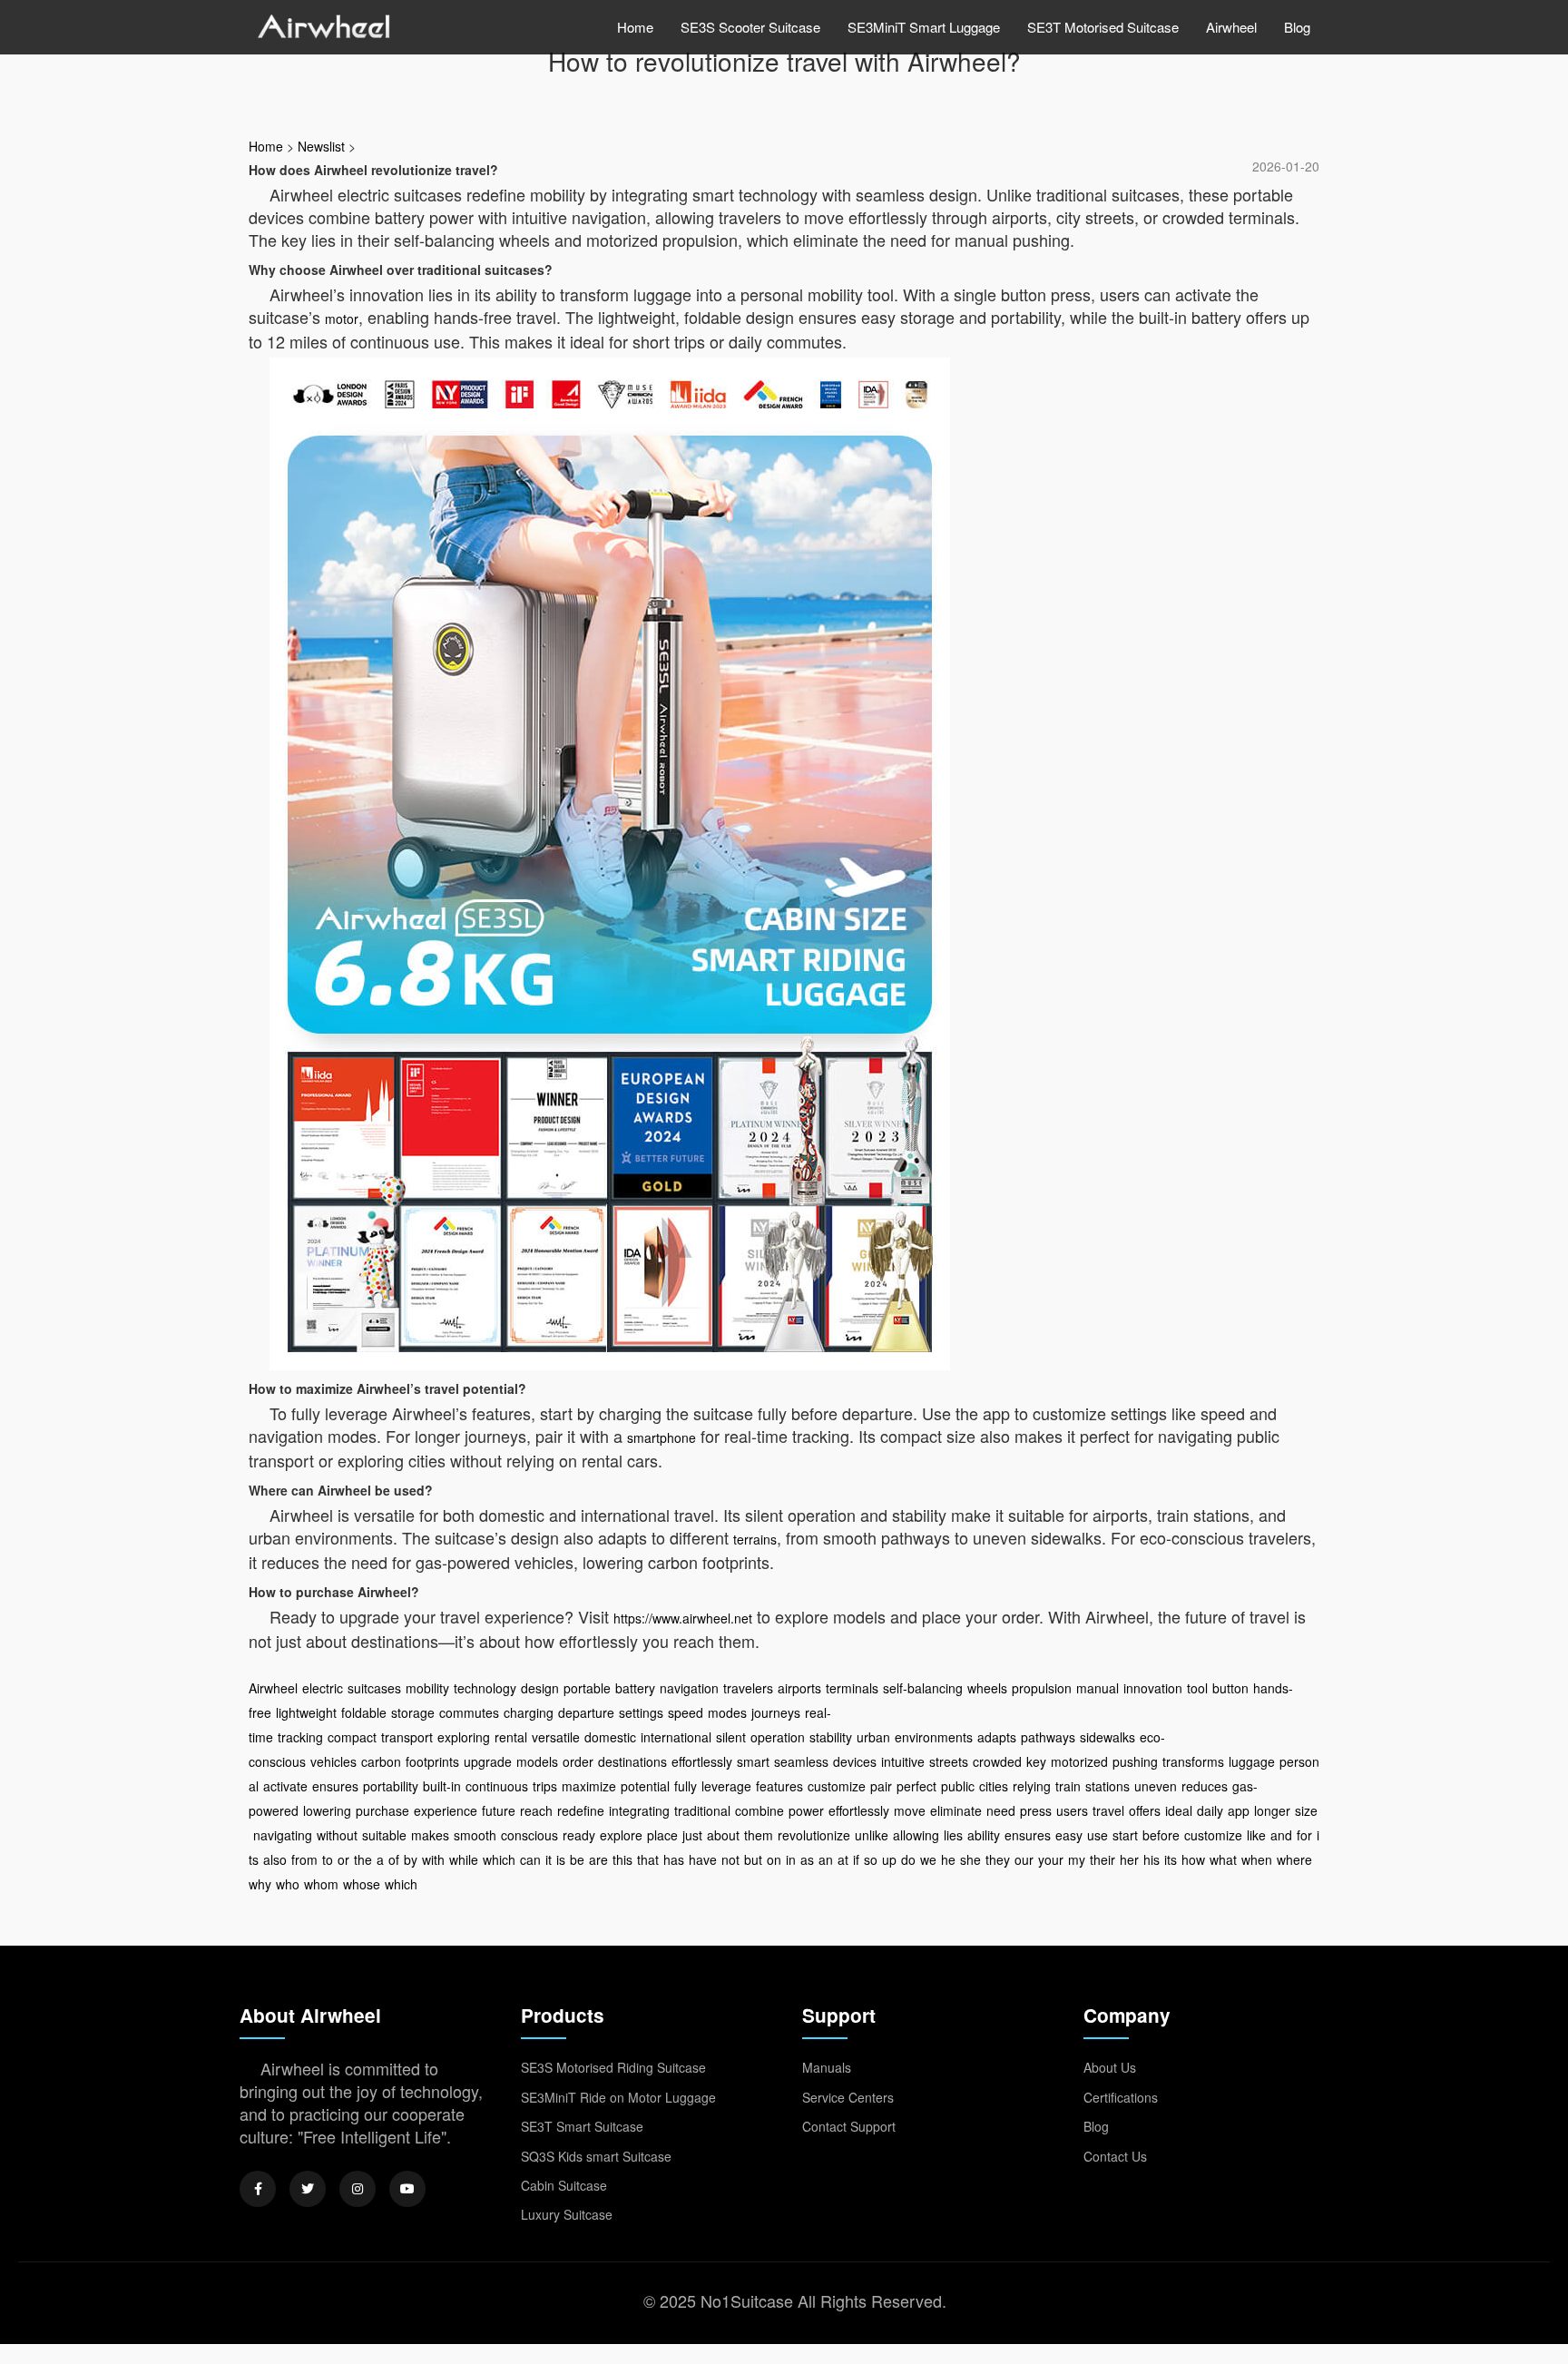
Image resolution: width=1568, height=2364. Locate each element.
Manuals (827, 2067)
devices (855, 1761)
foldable (364, 1712)
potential (645, 1786)
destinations (632, 1761)
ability (984, 1835)
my (1077, 1859)
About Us (1110, 2067)
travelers (748, 1688)
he (948, 1859)
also (275, 1859)
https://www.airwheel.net (683, 1618)
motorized (1079, 1761)
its (1171, 1859)
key (1036, 1761)
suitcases (374, 1688)
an (826, 1859)
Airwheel (1231, 27)
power (806, 1810)
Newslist (321, 146)
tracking (300, 1737)
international (676, 1737)
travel (1108, 1810)
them (759, 1835)
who (288, 1884)
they (998, 1859)
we (928, 1859)
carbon (381, 1761)
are (598, 1859)
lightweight (306, 1712)
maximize (589, 1786)
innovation (1153, 1688)
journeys (776, 1712)
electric (323, 1688)
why (260, 1884)
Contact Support (849, 2126)
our (1024, 1859)
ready (579, 1835)
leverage (726, 1786)
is (561, 1859)
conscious (529, 1835)
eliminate (956, 1810)
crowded (997, 1761)
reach (536, 1810)
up (889, 1859)
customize (837, 1786)
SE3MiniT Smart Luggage (924, 27)
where (1294, 1859)
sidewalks (1107, 1737)
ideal (1179, 1810)
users (1072, 1810)
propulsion (1042, 1688)
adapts (997, 1737)
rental (511, 1737)
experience (446, 1810)
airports (799, 1688)
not (730, 1859)
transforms (1193, 1761)
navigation (689, 1688)
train (1068, 1786)
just (692, 1835)
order (578, 1761)
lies (953, 1835)
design (540, 1688)
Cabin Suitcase (564, 2185)
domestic (610, 1737)
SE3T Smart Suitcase (582, 2126)
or (343, 1859)
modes (727, 1712)
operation (778, 1737)
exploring (464, 1737)
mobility (427, 1688)
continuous (497, 1786)
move (910, 1810)
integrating (639, 1810)
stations (1107, 1786)
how (1193, 1859)
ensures (335, 1786)
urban (873, 1737)
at (843, 1859)
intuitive (903, 1761)
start (1125, 1835)
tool (1197, 1688)
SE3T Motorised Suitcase (1103, 27)
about (723, 1835)
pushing (1135, 1761)
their (1102, 1859)
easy (1069, 1835)
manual (1098, 1688)
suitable (384, 1835)
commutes (469, 1712)
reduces (1205, 1786)
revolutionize (814, 1835)
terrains (755, 1539)
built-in (442, 1786)
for (1304, 1835)
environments (934, 1737)
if (856, 1859)
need (1001, 1810)
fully (686, 1786)
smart (753, 1761)
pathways (1048, 1737)
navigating (283, 1835)
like (1256, 1835)
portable (587, 1688)
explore (621, 1835)
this (622, 1859)
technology (485, 1688)
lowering (327, 1810)
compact (352, 1737)
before (1161, 1835)
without (337, 1835)
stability (831, 1737)
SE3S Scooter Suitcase (750, 27)
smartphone (661, 1437)
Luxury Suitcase (567, 2214)
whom (321, 1884)
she (970, 1859)
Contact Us (1115, 2156)
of (394, 1859)
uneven (1156, 1786)
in (791, 1859)
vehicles (333, 1761)
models (537, 1761)
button (1230, 1688)
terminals (852, 1688)
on (774, 1859)
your (1051, 1859)
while (464, 1859)
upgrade (488, 1761)
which (499, 1859)
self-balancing (923, 1688)
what (1223, 1859)
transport (407, 1737)
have (703, 1859)
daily (1210, 1810)
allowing (916, 1835)
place (662, 1835)
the (363, 1859)
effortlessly (702, 1761)
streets (949, 1761)
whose (362, 1884)
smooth (475, 1835)
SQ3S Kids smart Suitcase (596, 2156)
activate (285, 1786)
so (871, 1859)
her (1129, 1859)
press (1036, 1810)
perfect (916, 1786)
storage (413, 1712)
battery (635, 1688)
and (1281, 1835)
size (1306, 1810)
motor (342, 319)
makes (430, 1835)
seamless (801, 1761)
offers (1145, 1810)
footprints (432, 1761)
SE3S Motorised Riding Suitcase (613, 2067)
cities (994, 1786)
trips (545, 1786)
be (577, 1859)
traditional (702, 1810)
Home (635, 27)
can (530, 1859)
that (648, 1859)
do (908, 1859)
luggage (1252, 1761)
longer (1272, 1810)
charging (529, 1712)
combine (759, 1810)
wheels (987, 1688)
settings (641, 1712)
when (1257, 1859)
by (411, 1859)
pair (881, 1786)
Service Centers (848, 2097)
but (753, 1859)
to (328, 1859)
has (674, 1859)
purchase (382, 1810)
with (433, 1859)
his (1151, 1859)
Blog (1297, 27)
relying (1032, 1786)
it (549, 1859)
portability (391, 1786)
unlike (872, 1835)
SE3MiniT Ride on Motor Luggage (618, 2097)
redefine (581, 1810)
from (304, 1859)
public (958, 1786)
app (1239, 1810)
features (779, 1786)
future (499, 1810)
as (807, 1859)
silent (731, 1737)
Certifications (1121, 2097)
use (1098, 1835)
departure (586, 1712)
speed (686, 1712)
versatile (556, 1737)
